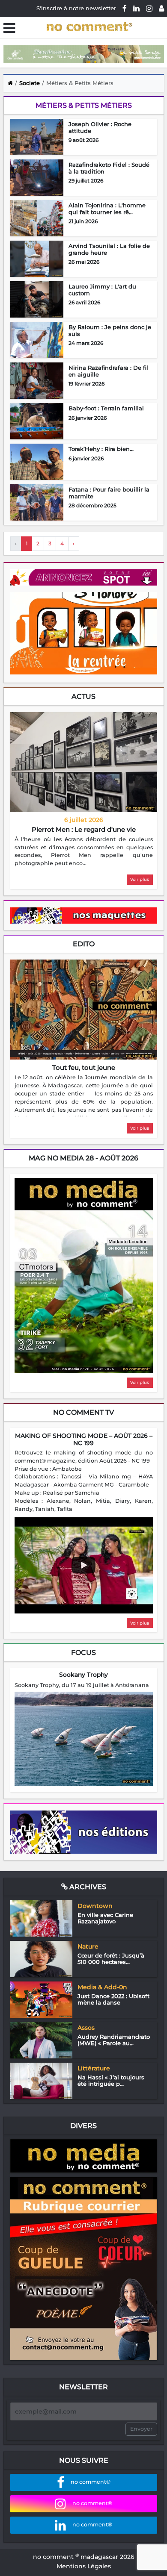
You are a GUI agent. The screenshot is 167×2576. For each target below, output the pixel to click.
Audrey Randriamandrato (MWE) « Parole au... (114, 2040)
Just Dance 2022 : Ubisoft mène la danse (113, 1999)
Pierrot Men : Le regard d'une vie (84, 829)
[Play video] (83, 1565)
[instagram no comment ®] (149, 8)
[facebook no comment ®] (125, 8)
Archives (87, 1887)
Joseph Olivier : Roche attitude (100, 127)
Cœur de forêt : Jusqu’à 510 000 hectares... (111, 1959)
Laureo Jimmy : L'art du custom (102, 290)
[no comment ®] (161, 8)
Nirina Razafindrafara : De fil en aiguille (108, 371)
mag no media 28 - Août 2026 (83, 1158)
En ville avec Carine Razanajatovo (105, 1918)
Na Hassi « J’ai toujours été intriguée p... (111, 2081)
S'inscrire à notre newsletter (76, 8)
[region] (84, 852)
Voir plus (140, 879)
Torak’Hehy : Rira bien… (101, 449)
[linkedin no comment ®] (136, 8)
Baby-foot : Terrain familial (106, 408)
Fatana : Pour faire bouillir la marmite (109, 493)
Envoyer (141, 2429)
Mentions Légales (84, 2566)
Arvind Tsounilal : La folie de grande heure (109, 249)
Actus (83, 696)
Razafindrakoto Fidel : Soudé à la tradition (109, 168)
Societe (30, 83)
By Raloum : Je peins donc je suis (110, 330)
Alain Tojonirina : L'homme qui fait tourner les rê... (107, 209)
